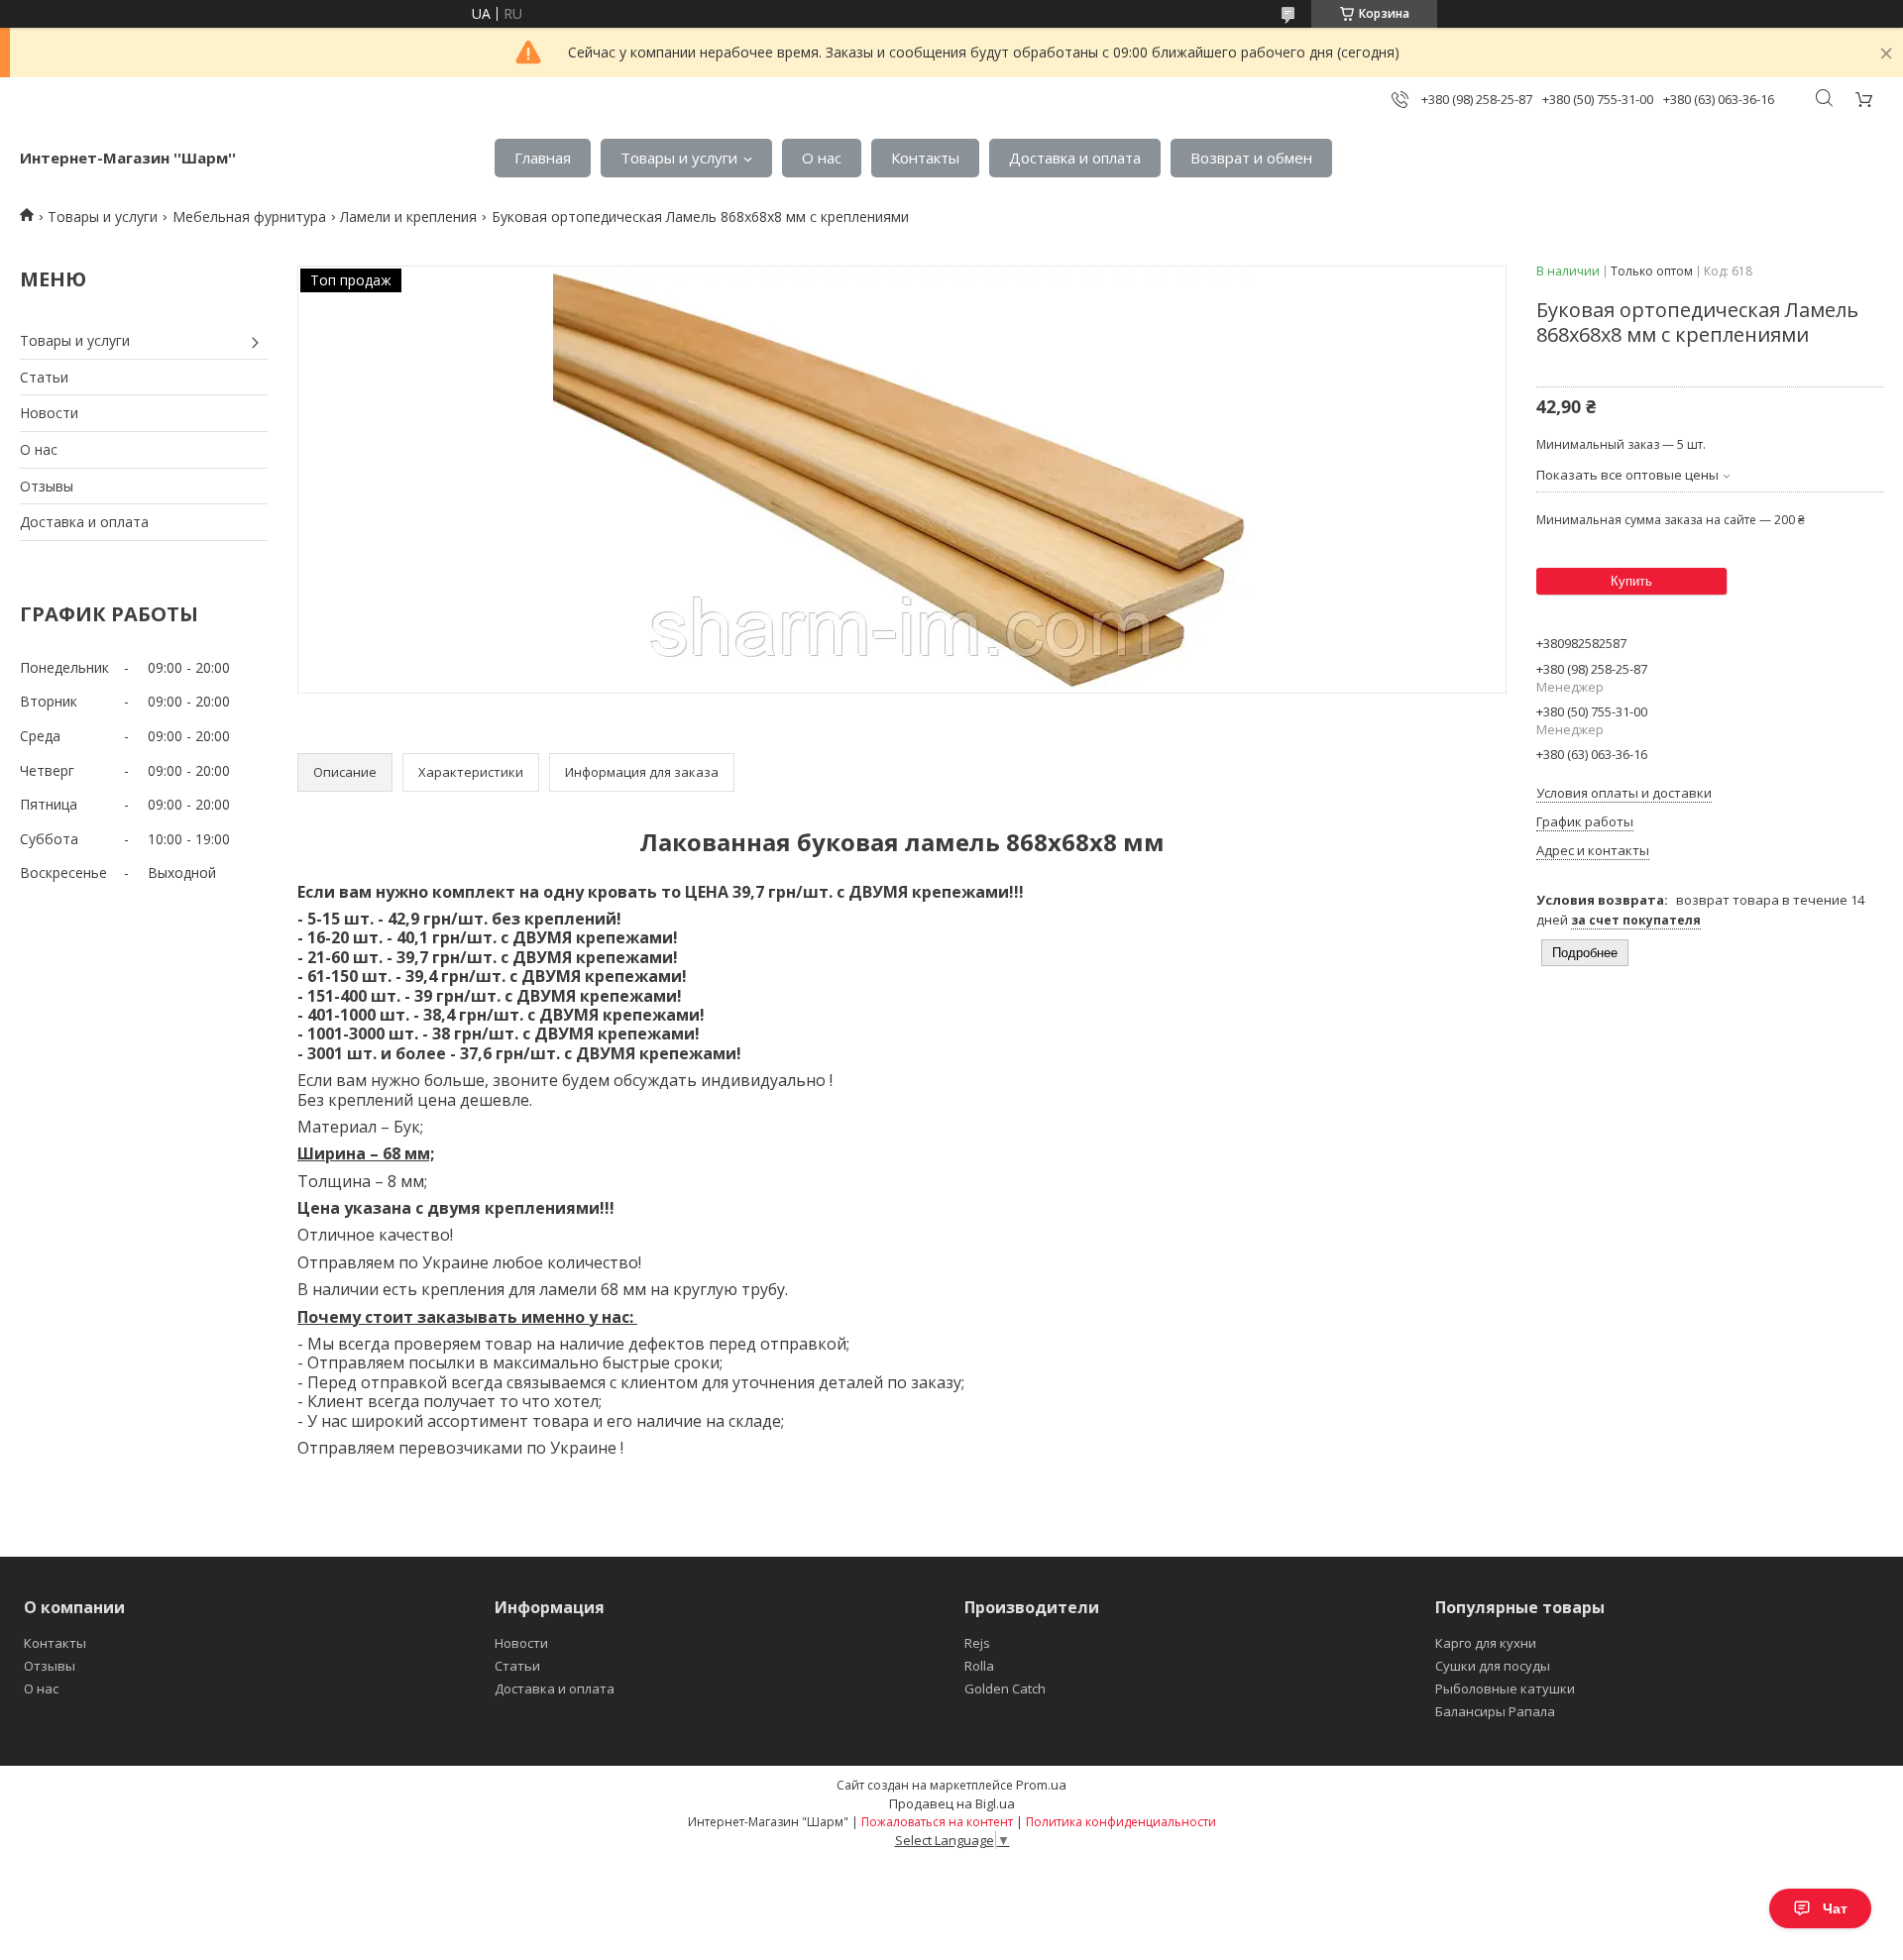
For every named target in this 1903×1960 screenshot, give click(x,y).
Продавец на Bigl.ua (952, 1803)
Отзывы (47, 486)
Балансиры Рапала (1495, 1711)
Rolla (979, 1666)
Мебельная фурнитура (249, 217)
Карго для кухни (1486, 1643)
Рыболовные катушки (1505, 1688)
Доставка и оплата (1075, 158)
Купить (1631, 581)
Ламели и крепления (408, 217)
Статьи (44, 377)
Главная (543, 158)
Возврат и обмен (1251, 158)
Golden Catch (1005, 1688)
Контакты (925, 158)
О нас (822, 158)
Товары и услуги (679, 158)
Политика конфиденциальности (1121, 1822)
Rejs (977, 1643)
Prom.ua (1041, 1785)
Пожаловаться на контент (937, 1822)
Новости (49, 413)
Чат (1835, 1908)
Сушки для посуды (1493, 1666)
